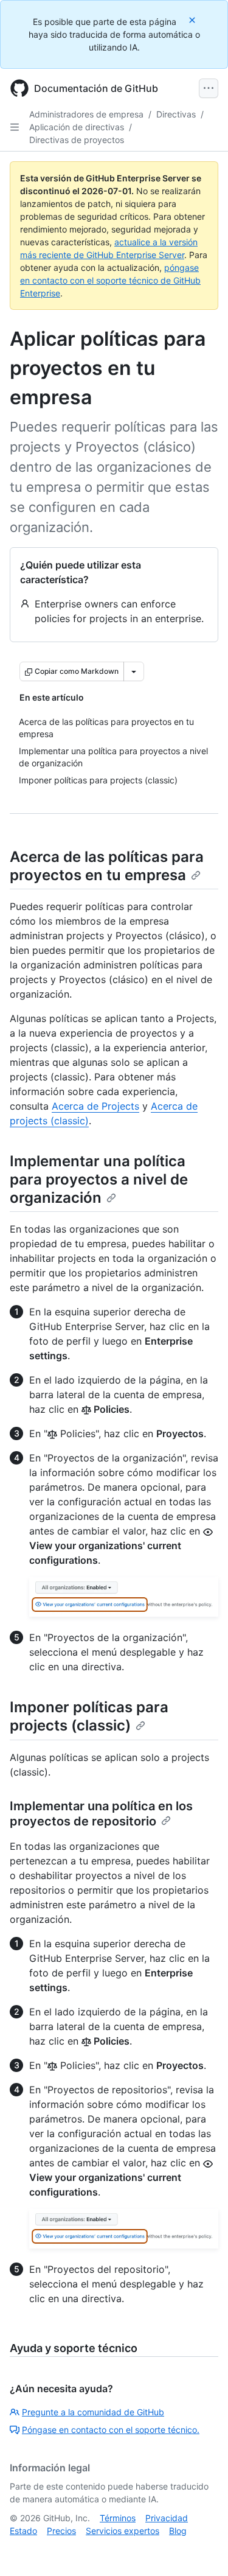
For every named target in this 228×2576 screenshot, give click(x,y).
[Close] (193, 20)
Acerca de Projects (95, 1106)
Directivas (176, 114)
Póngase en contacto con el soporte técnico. (111, 2430)
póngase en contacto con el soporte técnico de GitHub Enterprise (110, 280)
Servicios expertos (123, 2531)
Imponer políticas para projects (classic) (89, 1716)
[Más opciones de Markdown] (134, 671)
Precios (61, 2531)
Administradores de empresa (86, 114)
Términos (118, 2518)
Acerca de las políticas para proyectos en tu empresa (107, 866)
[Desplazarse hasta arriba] (201, 2549)
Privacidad (167, 2518)
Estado (23, 2531)
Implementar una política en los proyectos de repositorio (101, 1814)
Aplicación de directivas (77, 127)
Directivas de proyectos (77, 140)
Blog (178, 2531)
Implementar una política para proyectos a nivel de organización (99, 1179)
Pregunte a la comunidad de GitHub (93, 2412)
